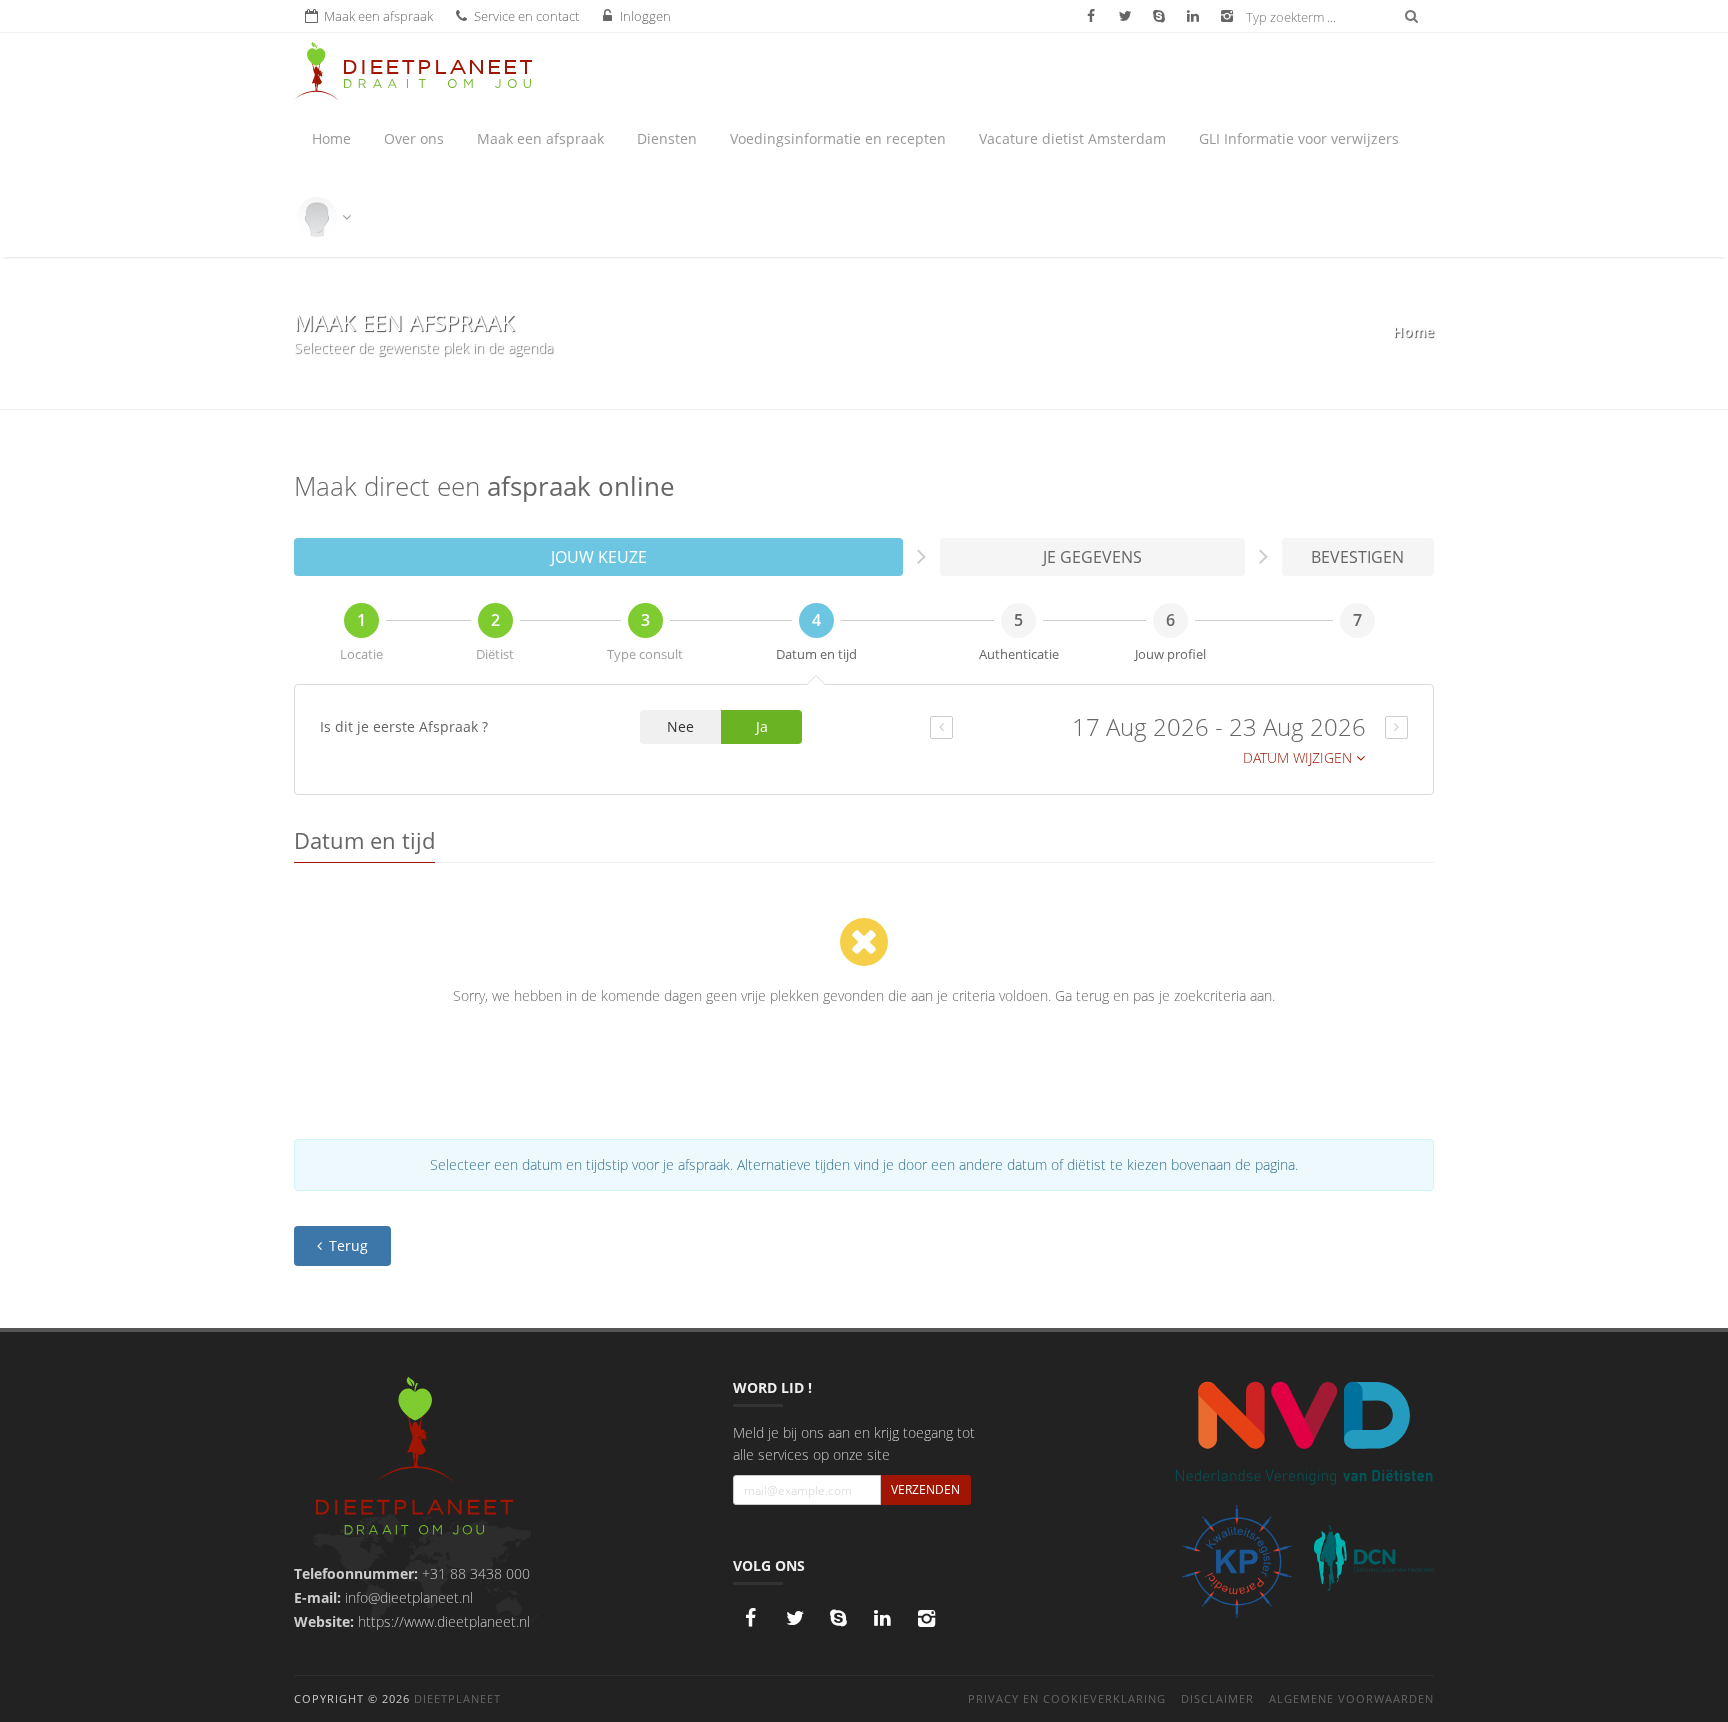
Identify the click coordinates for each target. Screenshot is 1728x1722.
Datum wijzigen (1299, 757)
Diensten (667, 138)
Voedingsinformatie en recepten (838, 138)
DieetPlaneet (457, 1698)
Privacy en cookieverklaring (1067, 1698)
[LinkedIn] (883, 1618)
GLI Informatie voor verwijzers (1299, 138)
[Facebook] (751, 1618)
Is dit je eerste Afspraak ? (404, 726)
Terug (346, 1245)
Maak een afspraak (540, 138)
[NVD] (1303, 1431)
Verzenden (925, 1489)
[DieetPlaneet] (414, 1458)
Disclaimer (1217, 1698)
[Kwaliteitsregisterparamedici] (1236, 1561)
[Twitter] (795, 1618)
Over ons (414, 138)
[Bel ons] (839, 1618)
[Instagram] (927, 1618)
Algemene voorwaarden (1351, 1698)
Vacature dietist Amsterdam (1072, 138)
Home (331, 138)
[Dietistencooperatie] (1374, 1558)
